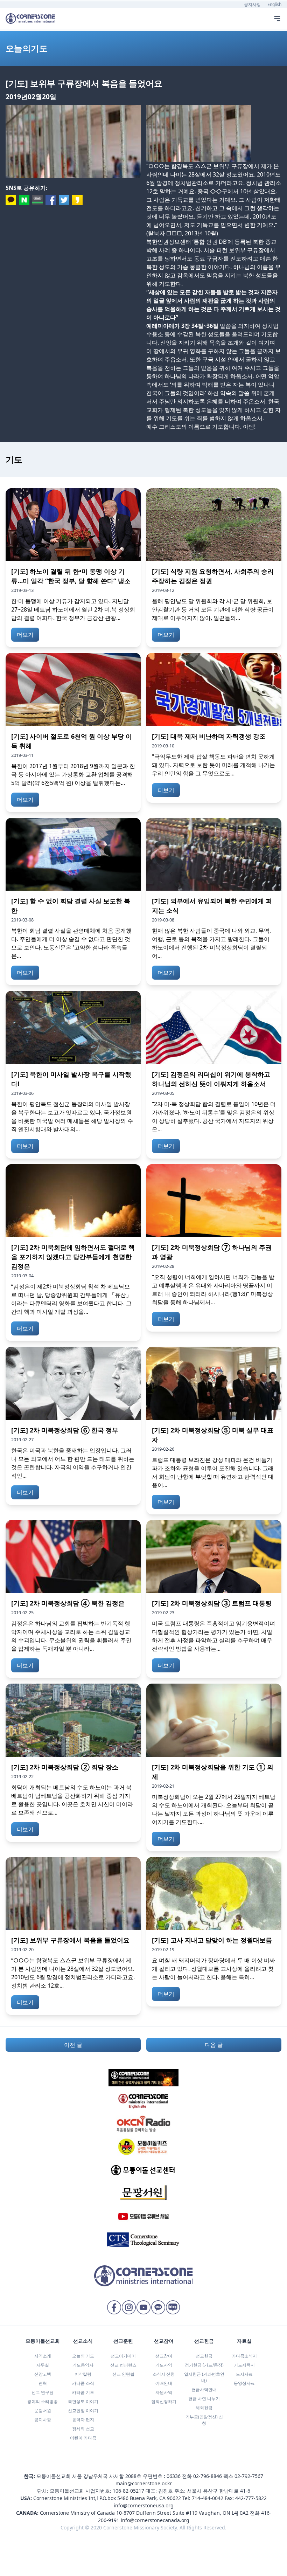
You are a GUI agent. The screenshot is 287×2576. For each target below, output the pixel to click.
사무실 (43, 2365)
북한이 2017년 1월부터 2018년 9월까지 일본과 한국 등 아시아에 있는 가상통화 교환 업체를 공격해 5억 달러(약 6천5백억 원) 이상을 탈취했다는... (73, 774)
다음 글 (214, 2045)
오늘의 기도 (83, 2356)
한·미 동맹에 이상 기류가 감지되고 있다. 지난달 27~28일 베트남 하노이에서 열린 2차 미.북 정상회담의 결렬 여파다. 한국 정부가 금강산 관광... (73, 609)
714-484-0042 (208, 2498)
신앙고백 (43, 2374)
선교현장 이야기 (83, 2411)
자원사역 (164, 2392)
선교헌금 (204, 2356)
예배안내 (164, 2383)
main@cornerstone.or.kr (144, 2483)
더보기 (25, 635)
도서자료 (244, 2374)
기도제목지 (244, 2365)
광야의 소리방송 (43, 2401)
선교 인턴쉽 (123, 2374)
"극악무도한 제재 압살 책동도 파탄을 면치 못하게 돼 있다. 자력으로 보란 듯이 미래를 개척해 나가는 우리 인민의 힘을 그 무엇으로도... (213, 765)
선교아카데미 (123, 2356)
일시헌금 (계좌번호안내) (204, 2377)
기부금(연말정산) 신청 (204, 2420)
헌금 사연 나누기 (204, 2399)
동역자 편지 (83, 2420)
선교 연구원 (43, 2392)
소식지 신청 (164, 2374)
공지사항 (252, 4)
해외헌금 (204, 2408)
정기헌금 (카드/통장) (204, 2365)
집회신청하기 (164, 2401)
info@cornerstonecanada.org (155, 2520)
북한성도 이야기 (83, 2401)
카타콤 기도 (83, 2392)
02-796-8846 (208, 2476)
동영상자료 (244, 2383)
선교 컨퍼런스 (123, 2365)
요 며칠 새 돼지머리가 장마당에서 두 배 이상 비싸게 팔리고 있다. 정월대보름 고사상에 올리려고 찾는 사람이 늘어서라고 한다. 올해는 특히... (213, 1969)
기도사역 (164, 2365)
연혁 (43, 2383)
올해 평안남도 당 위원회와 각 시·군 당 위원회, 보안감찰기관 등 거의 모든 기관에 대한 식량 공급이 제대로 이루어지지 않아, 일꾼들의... (213, 609)
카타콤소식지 (244, 2356)
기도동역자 (83, 2365)
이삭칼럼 (83, 2374)
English (274, 4)
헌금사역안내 (204, 2389)
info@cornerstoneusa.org (144, 2505)
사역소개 (43, 2356)
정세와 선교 (83, 2429)
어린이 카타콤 (83, 2438)
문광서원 (43, 2411)
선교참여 (164, 2356)
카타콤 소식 (83, 2383)
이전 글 (73, 2045)
